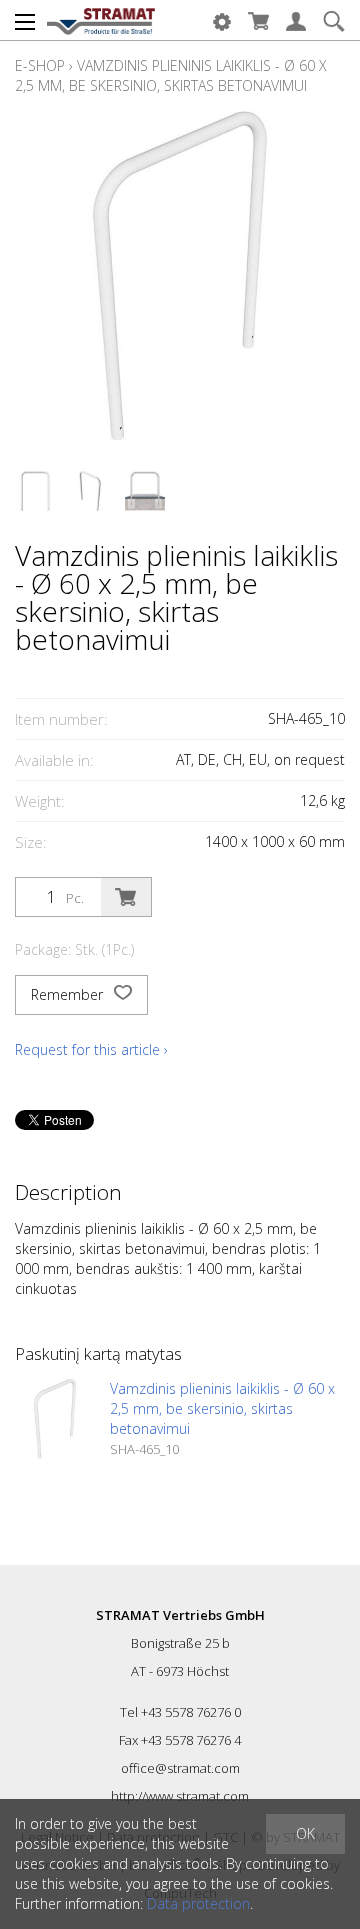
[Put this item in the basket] (126, 897)
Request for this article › (91, 1049)
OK (305, 1833)
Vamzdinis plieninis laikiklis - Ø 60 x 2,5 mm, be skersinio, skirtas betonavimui (171, 75)
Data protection (198, 1903)
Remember (69, 994)
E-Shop (40, 65)
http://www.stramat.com (180, 1796)
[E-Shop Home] (101, 20)
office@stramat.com (180, 1768)
